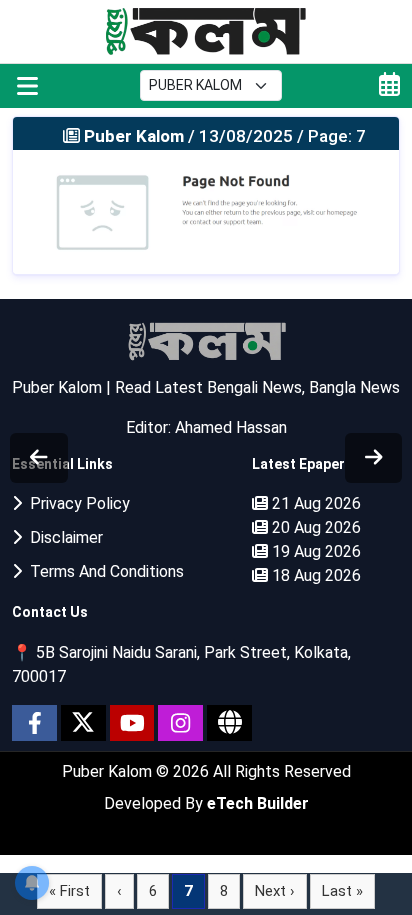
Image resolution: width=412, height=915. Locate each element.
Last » (342, 891)
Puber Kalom (109, 771)
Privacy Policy (76, 503)
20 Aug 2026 (314, 527)
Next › (275, 891)
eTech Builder (258, 803)
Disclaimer (62, 537)
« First (69, 891)
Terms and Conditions (103, 571)
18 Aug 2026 (314, 575)
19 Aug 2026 (314, 551)
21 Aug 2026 (314, 503)
